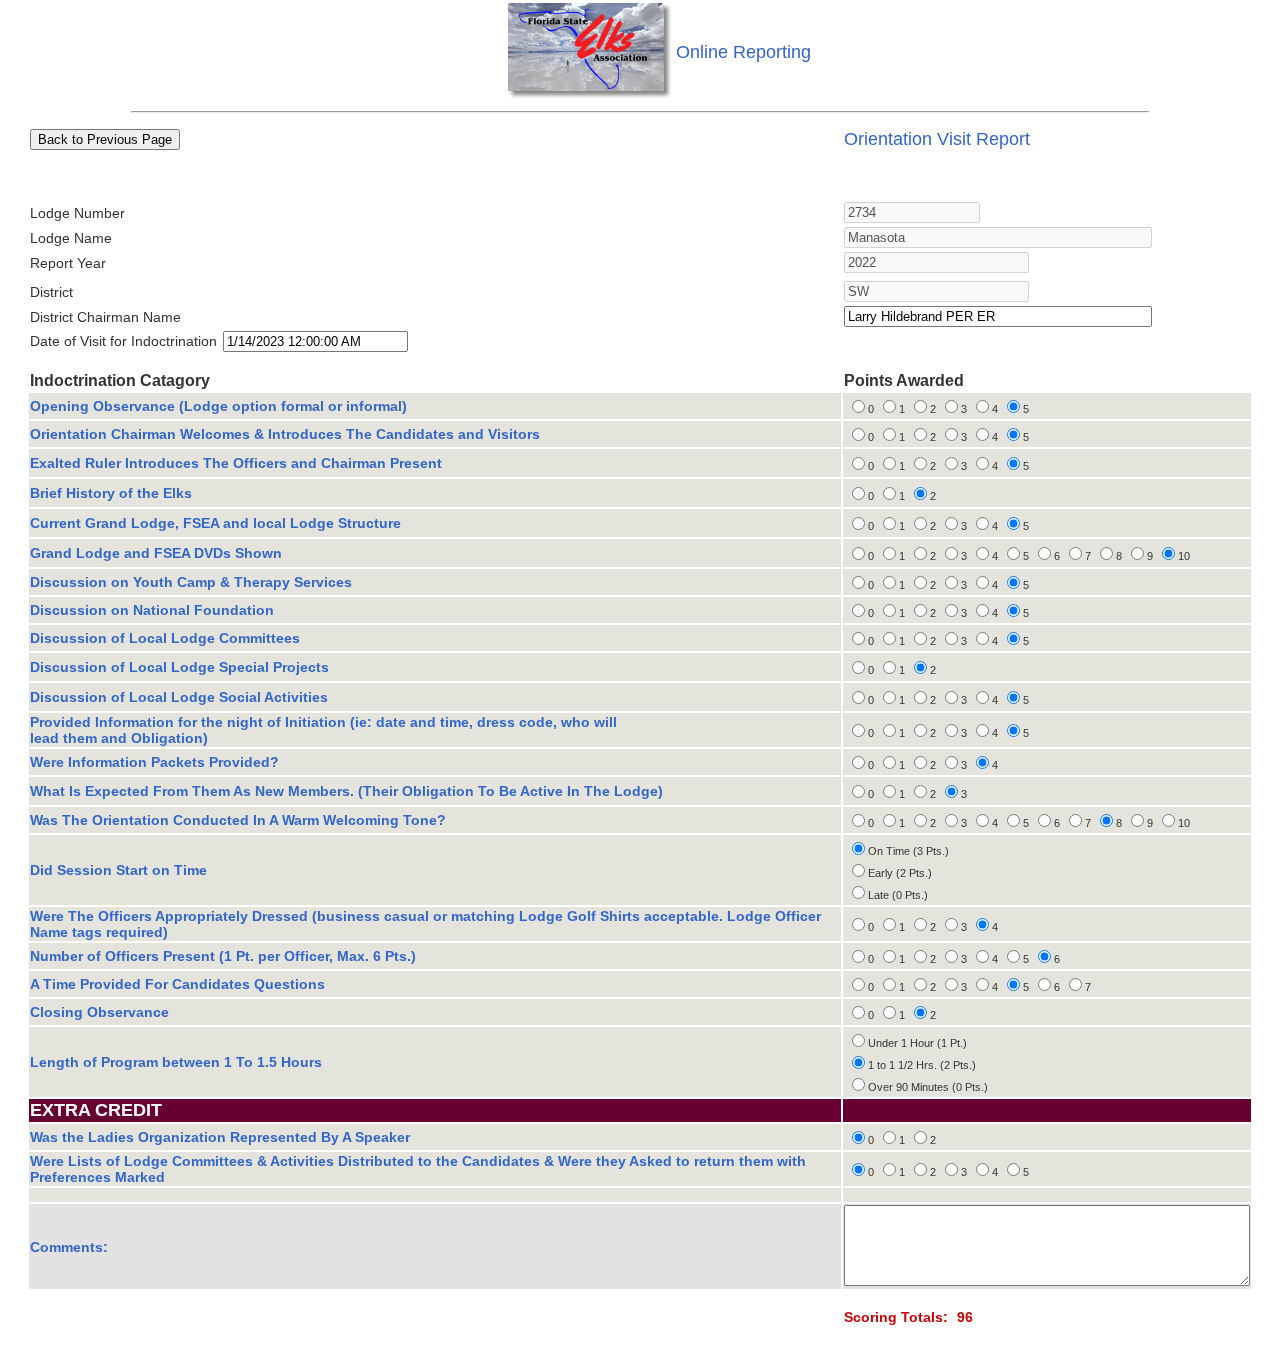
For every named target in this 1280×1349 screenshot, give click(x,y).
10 (1184, 556)
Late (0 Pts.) (898, 895)
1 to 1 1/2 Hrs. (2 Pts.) (922, 1065)
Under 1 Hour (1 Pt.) (917, 1043)
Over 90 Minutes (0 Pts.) (928, 1087)
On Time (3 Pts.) (908, 851)
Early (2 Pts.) (900, 873)
